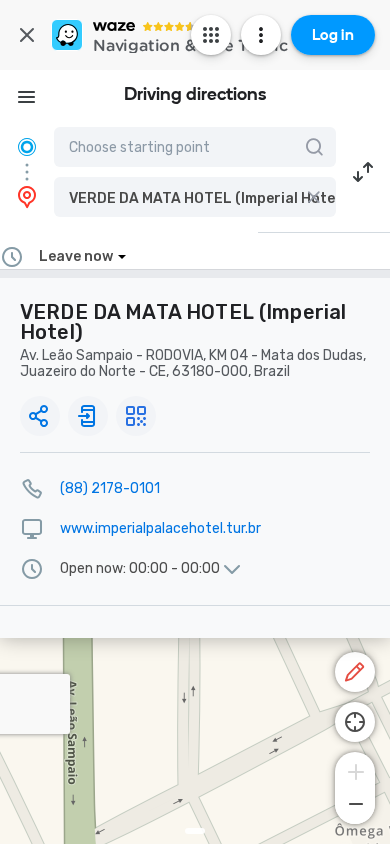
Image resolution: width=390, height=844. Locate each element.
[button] (195, 197)
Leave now (76, 256)
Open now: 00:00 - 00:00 (140, 569)
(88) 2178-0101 (110, 488)
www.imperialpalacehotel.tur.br (160, 528)
